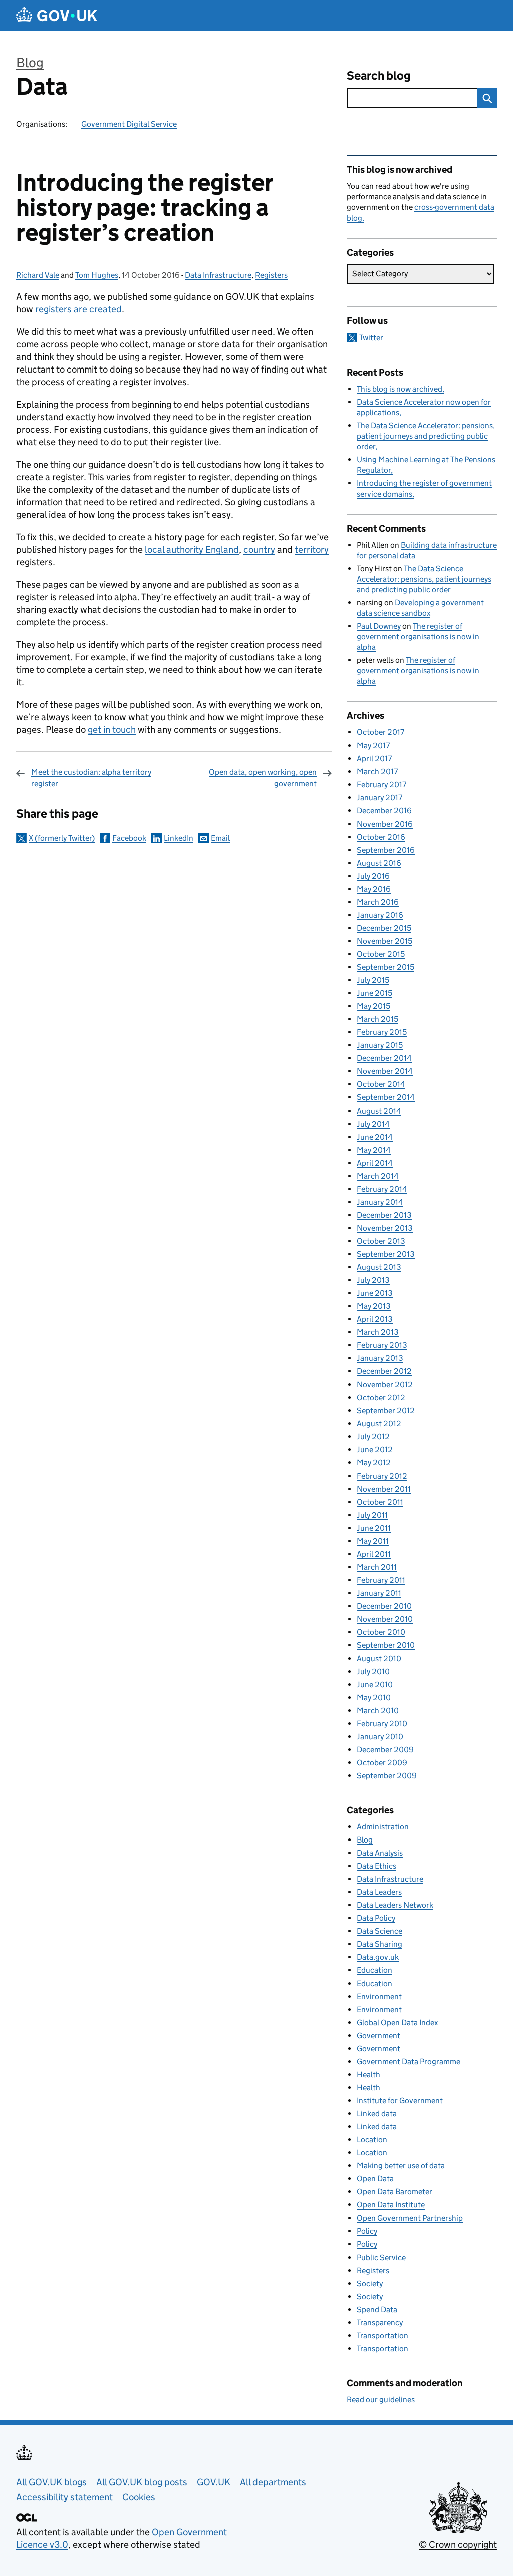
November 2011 (384, 1489)
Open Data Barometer (395, 2192)
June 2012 (375, 1450)
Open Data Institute (391, 2205)
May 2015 (373, 1006)
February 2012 (382, 1476)
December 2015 (384, 928)
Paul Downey (379, 626)
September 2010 (386, 1645)
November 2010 (385, 1619)
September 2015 (386, 967)
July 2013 (373, 1280)
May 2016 (374, 889)
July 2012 (373, 1437)
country (259, 549)
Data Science (379, 1931)
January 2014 (380, 1202)
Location (372, 2140)
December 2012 (384, 1371)
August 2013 (379, 1267)
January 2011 (379, 1593)
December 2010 (384, 1606)
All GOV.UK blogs (51, 2482)
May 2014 (374, 1150)
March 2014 (378, 1176)
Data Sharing (379, 1944)
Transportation (382, 2335)
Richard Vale (38, 275)
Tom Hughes (97, 275)
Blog (30, 62)
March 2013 (378, 1332)
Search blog (379, 75)
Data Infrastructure (218, 275)
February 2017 (381, 784)
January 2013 (380, 1358)
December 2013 (384, 1215)
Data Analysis (380, 1853)
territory (312, 549)
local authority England (192, 549)
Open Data (375, 2179)
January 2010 (380, 1737)
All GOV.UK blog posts (142, 2482)
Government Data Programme (409, 2062)
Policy (367, 2231)
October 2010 (381, 1632)
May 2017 (373, 745)
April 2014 (375, 1163)
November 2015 (384, 941)
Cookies (139, 2497)
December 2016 (384, 810)
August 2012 (379, 1424)
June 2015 (374, 993)
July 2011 (372, 1515)
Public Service (381, 2257)
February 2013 (382, 1345)
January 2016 (380, 915)
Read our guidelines (381, 2400)
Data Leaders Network (395, 1905)
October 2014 (381, 1084)
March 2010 (378, 1711)
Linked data (377, 2114)
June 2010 (375, 1685)
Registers (271, 275)
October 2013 (381, 1241)
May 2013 (374, 1306)
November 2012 (385, 1385)
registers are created (78, 309)
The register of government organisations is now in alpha (418, 637)
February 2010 (382, 1724)
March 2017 (377, 771)
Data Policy (376, 1918)
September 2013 (386, 1254)
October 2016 (381, 837)
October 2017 (380, 732)
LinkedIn (179, 838)
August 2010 (379, 1659)
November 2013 (385, 1228)
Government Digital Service (129, 124)
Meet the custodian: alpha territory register (91, 777)
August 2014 (379, 1111)
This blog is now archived (400, 389)
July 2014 (373, 1124)
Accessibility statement (64, 2497)
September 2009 (387, 1776)
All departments (273, 2482)
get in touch (112, 730)
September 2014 (386, 1097)
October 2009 (382, 1763)
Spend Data (377, 2309)
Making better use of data (401, 2166)
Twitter (371, 338)
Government (378, 2036)
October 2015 (381, 954)
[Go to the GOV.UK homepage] (57, 15)
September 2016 (386, 850)
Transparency (380, 2322)
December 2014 (384, 1058)
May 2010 (374, 1698)
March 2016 (378, 902)
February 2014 (382, 1189)
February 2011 (381, 1580)
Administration (383, 1827)
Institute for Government (400, 2101)
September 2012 (386, 1411)
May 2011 (373, 1541)
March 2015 (377, 1019)
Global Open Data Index (397, 2022)
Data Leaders (379, 1892)
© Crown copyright (458, 2545)
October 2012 (381, 1398)
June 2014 (375, 1137)
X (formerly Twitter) (62, 838)
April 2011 (374, 1554)
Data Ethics (376, 1866)
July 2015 (373, 980)
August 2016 (379, 863)
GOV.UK (214, 2482)
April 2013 (375, 1319)
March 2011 (377, 1567)
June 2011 (374, 1528)
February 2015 (382, 1032)
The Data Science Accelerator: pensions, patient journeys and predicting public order (426, 436)
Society (370, 2283)
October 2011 (380, 1502)
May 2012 (374, 1463)
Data (42, 86)
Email (220, 838)
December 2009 (385, 1750)
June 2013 (375, 1293)
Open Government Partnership (410, 2218)
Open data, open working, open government (263, 777)
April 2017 (374, 758)
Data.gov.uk (378, 1957)
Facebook (129, 838)
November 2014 (385, 1071)
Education (374, 1970)
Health (368, 2075)
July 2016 (373, 876)
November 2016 (385, 824)
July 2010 (373, 1672)
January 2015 (380, 1045)
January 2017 (379, 797)
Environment (379, 1996)
